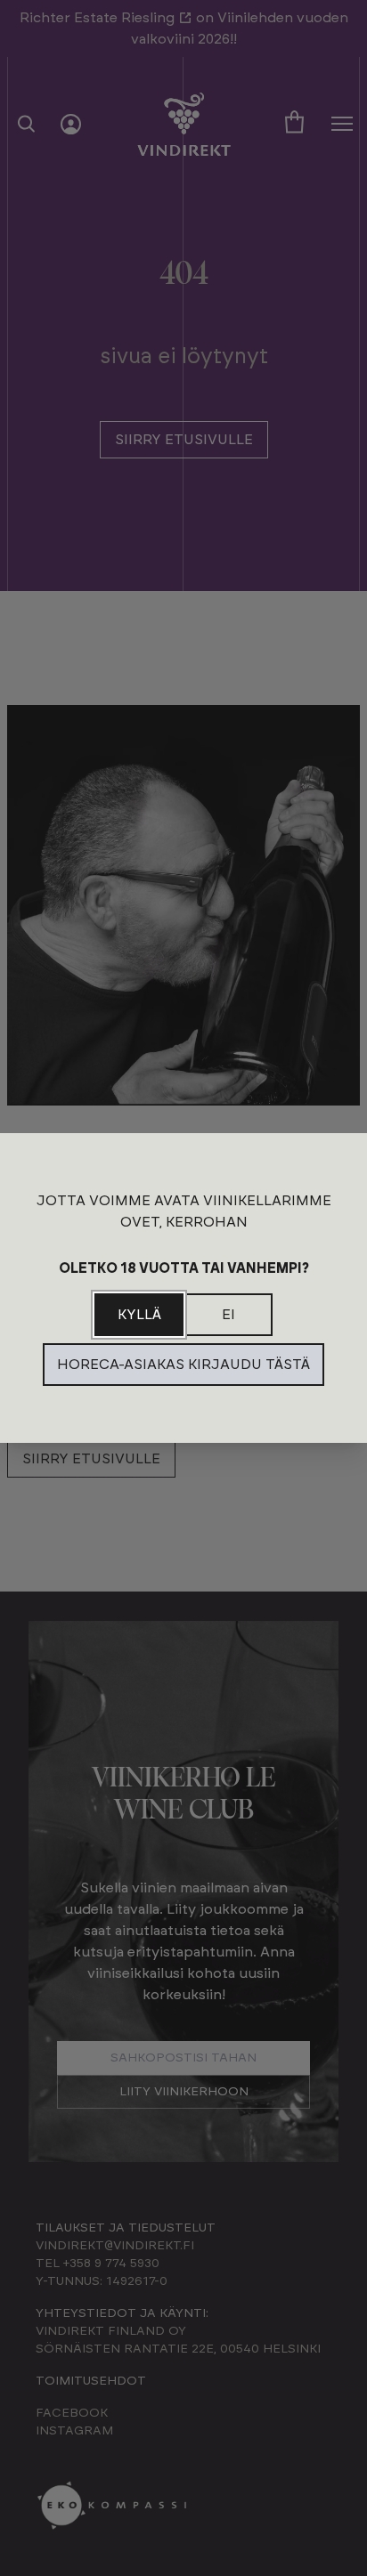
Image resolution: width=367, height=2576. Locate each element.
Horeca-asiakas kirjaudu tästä (183, 1365)
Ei (228, 1315)
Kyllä (139, 1315)
